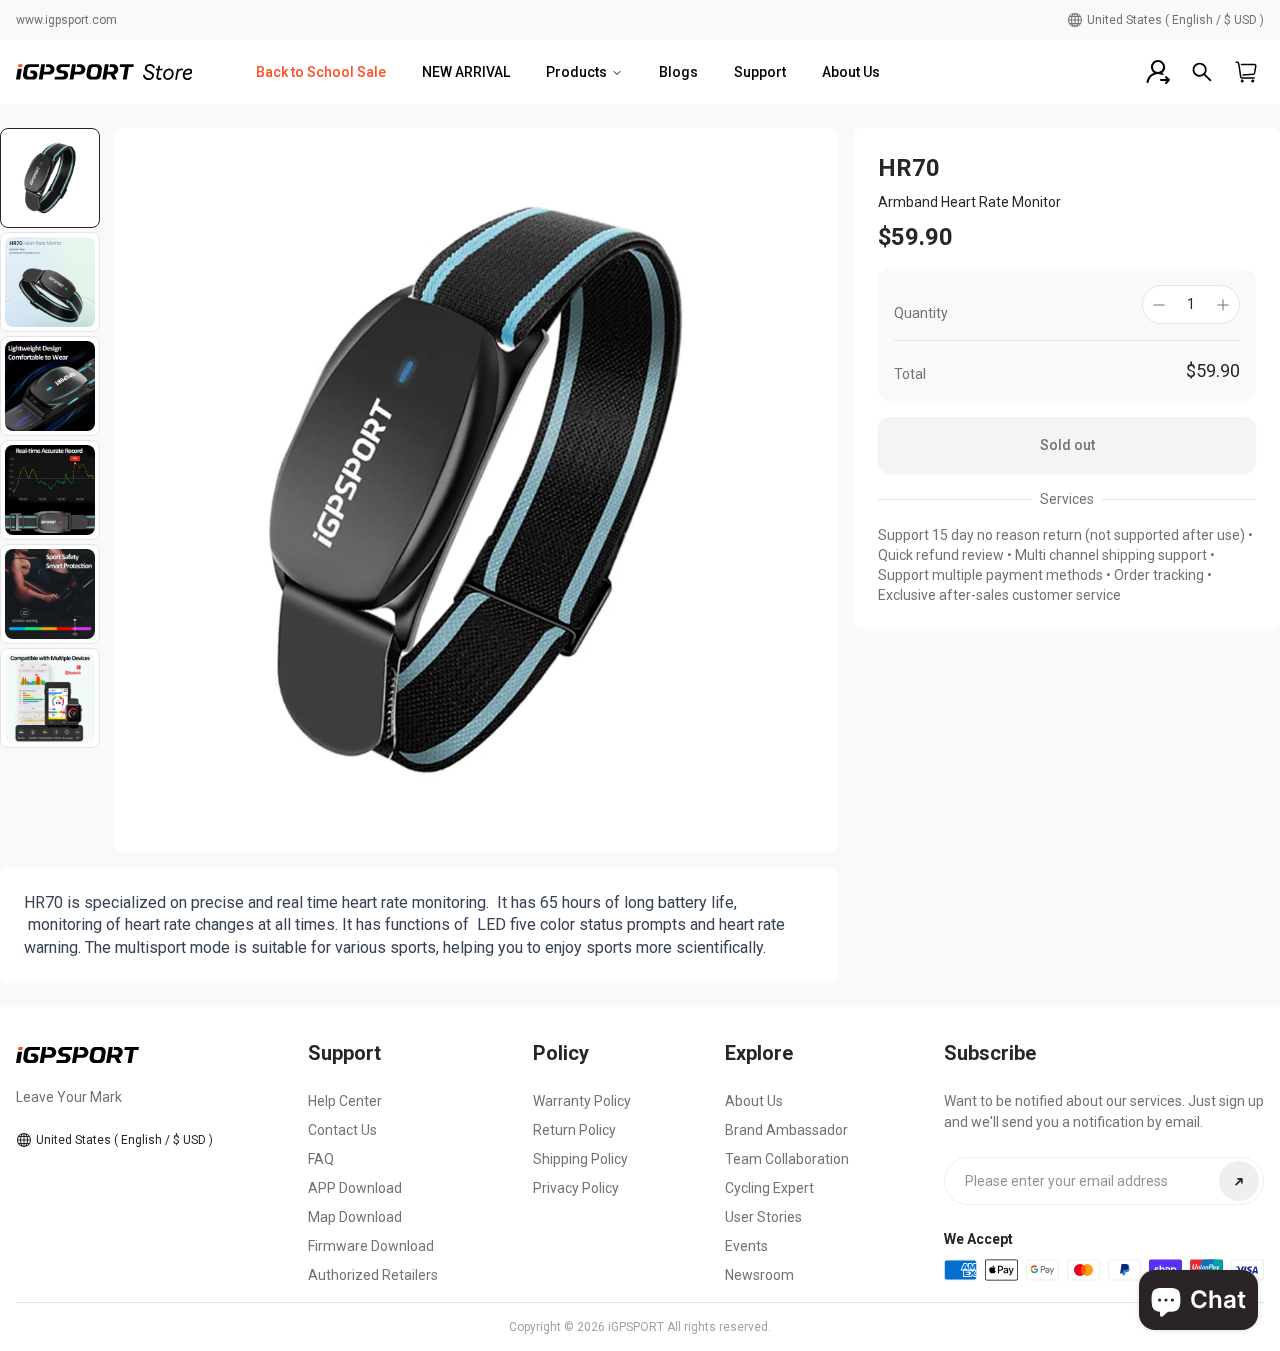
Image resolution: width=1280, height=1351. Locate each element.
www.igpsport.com (66, 20)
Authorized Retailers (373, 1275)
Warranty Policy (582, 1101)
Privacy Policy (576, 1188)
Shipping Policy (580, 1159)
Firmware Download (371, 1246)
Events (746, 1246)
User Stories (763, 1217)
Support (760, 72)
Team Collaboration (787, 1159)
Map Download (355, 1217)
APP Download (355, 1188)
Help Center (345, 1101)
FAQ (321, 1159)
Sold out (1067, 445)
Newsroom (759, 1275)
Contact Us (342, 1130)
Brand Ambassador (786, 1130)
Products (576, 72)
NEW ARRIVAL (466, 72)
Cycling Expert (769, 1188)
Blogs (678, 72)
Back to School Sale (321, 72)
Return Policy (574, 1130)
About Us (851, 72)
